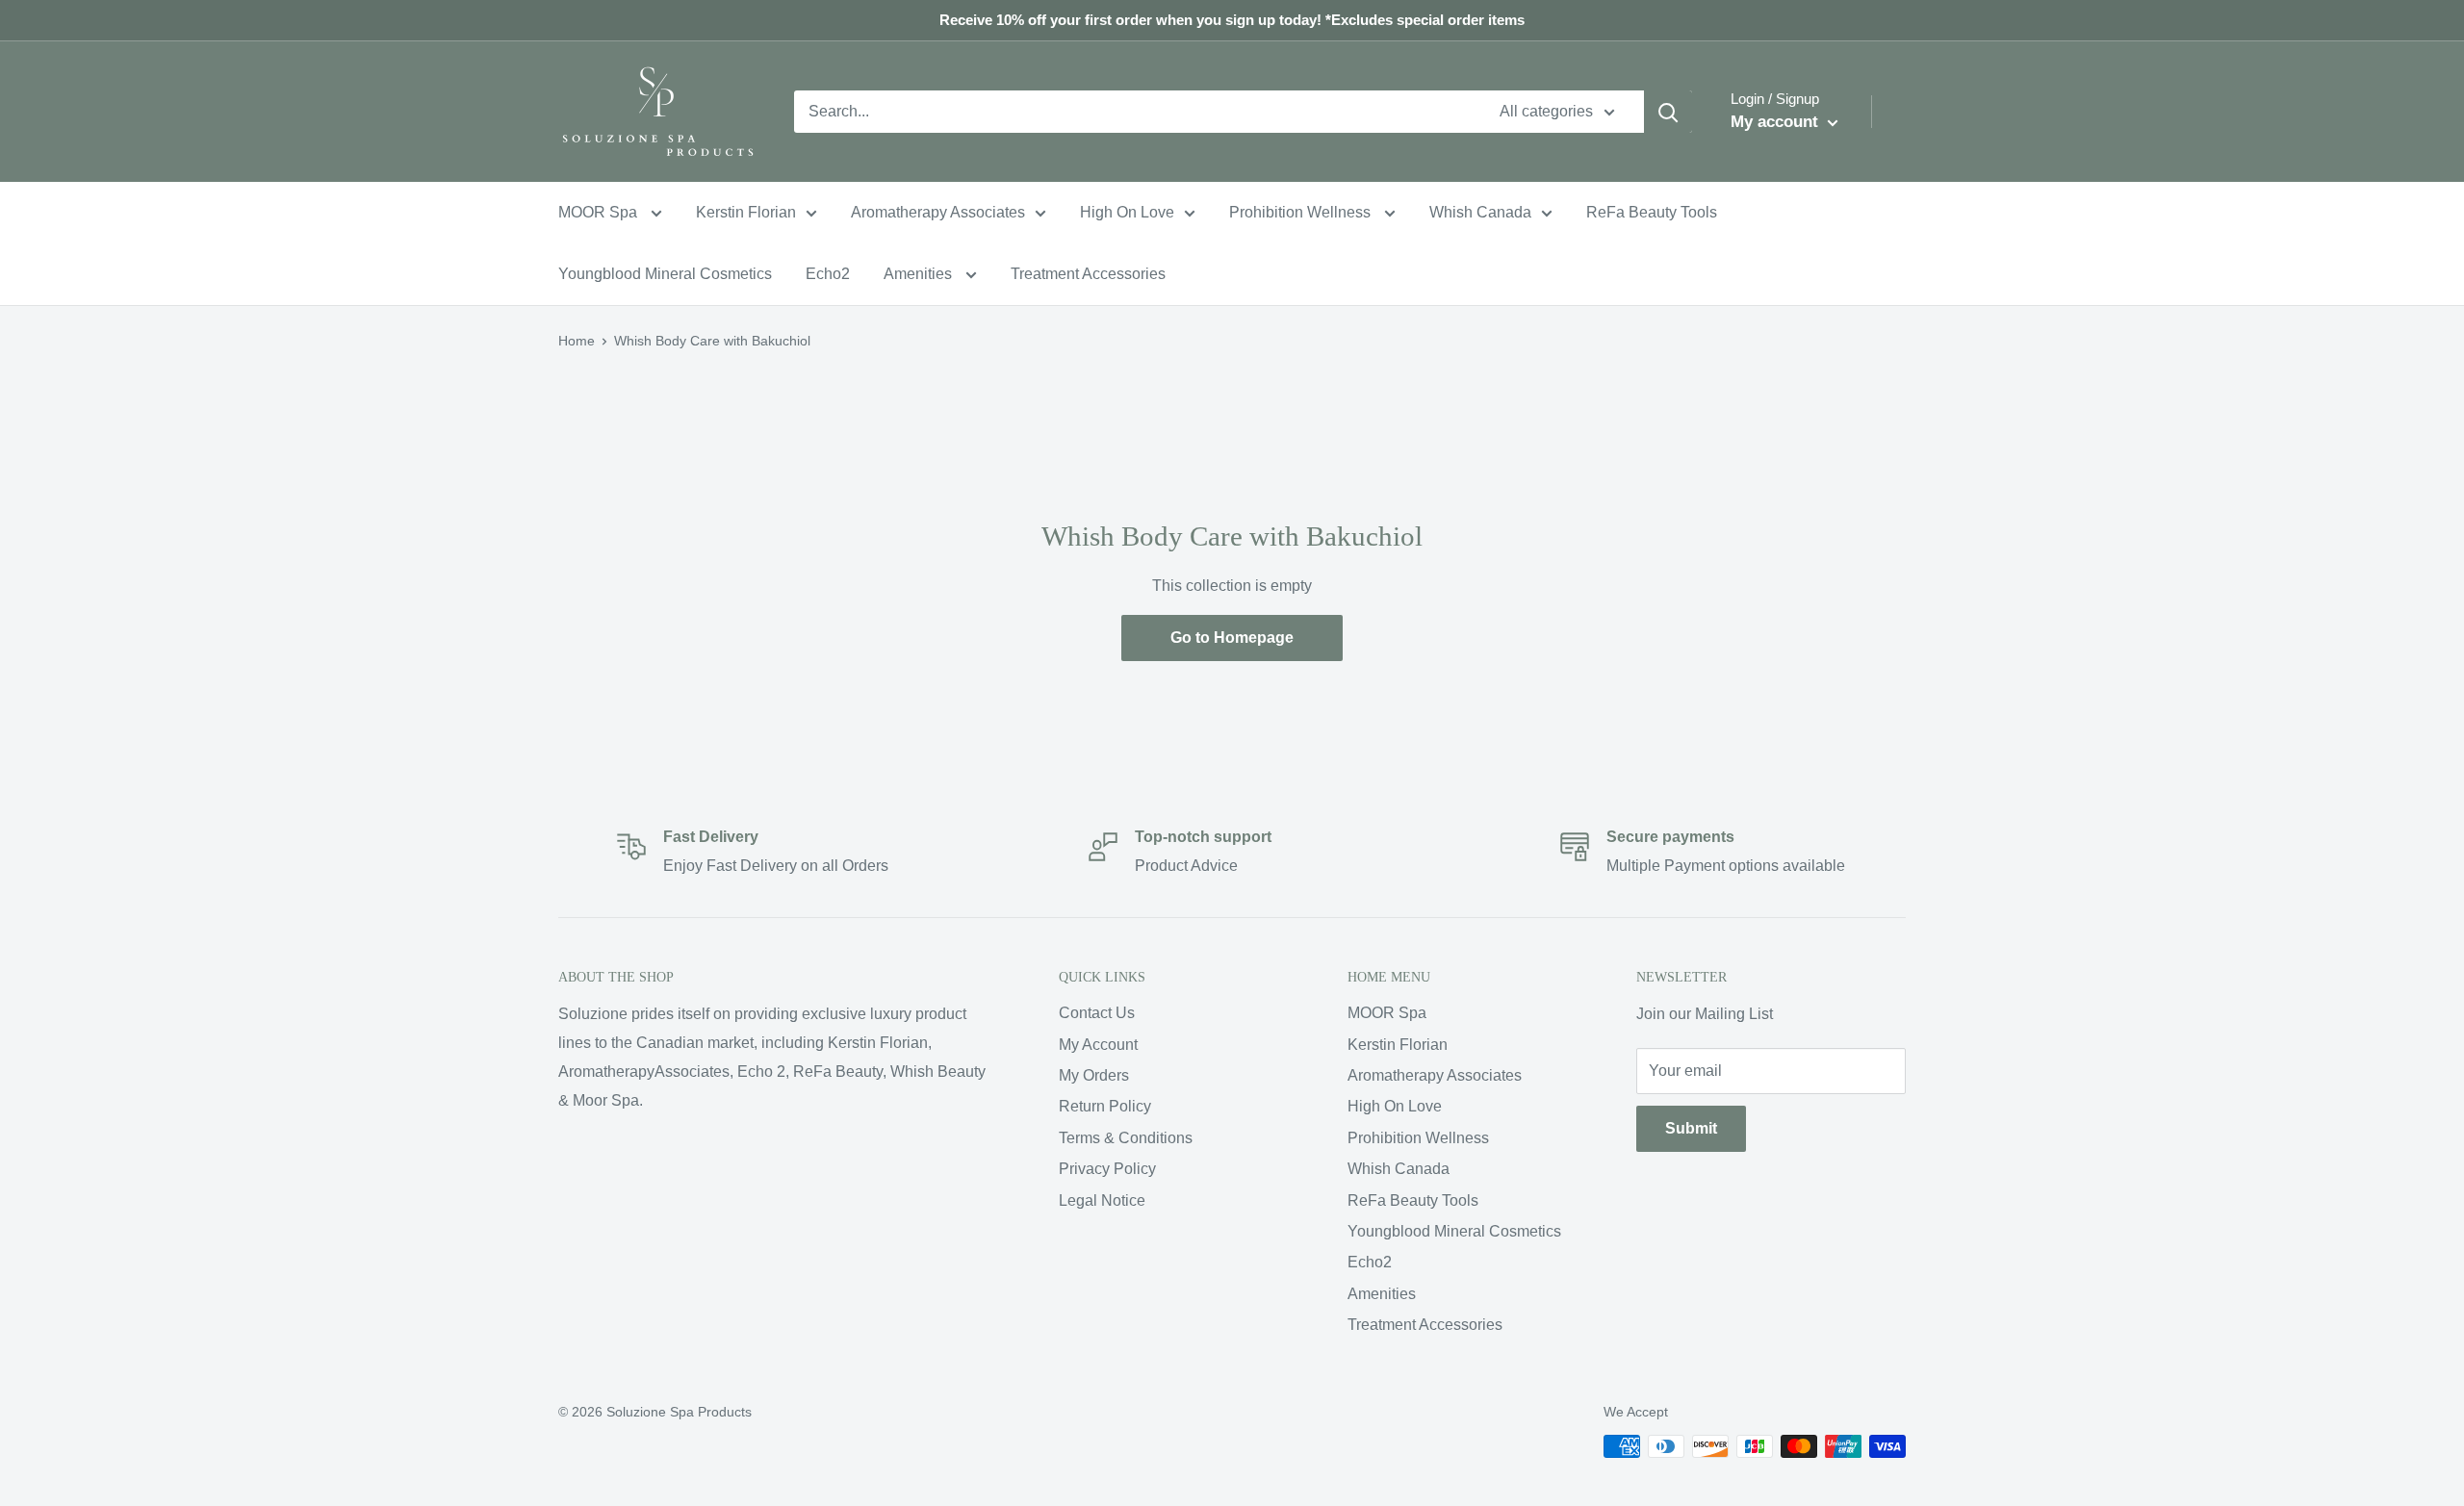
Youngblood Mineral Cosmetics (665, 274)
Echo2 (828, 274)
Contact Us (1097, 1013)
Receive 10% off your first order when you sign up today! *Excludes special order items (1232, 20)
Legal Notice (1102, 1200)
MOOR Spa (600, 212)
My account (1777, 122)
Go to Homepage (1232, 638)
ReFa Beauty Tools (1652, 212)
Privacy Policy (1107, 1169)
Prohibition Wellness (1302, 212)
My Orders (1094, 1075)
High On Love (1127, 212)
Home (577, 341)
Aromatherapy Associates (938, 212)
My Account (1098, 1045)
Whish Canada (1480, 212)
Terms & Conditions (1126, 1138)
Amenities (920, 274)
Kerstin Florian (746, 212)
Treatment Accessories (1088, 274)
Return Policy (1105, 1106)
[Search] (1668, 112)
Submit (1691, 1128)
